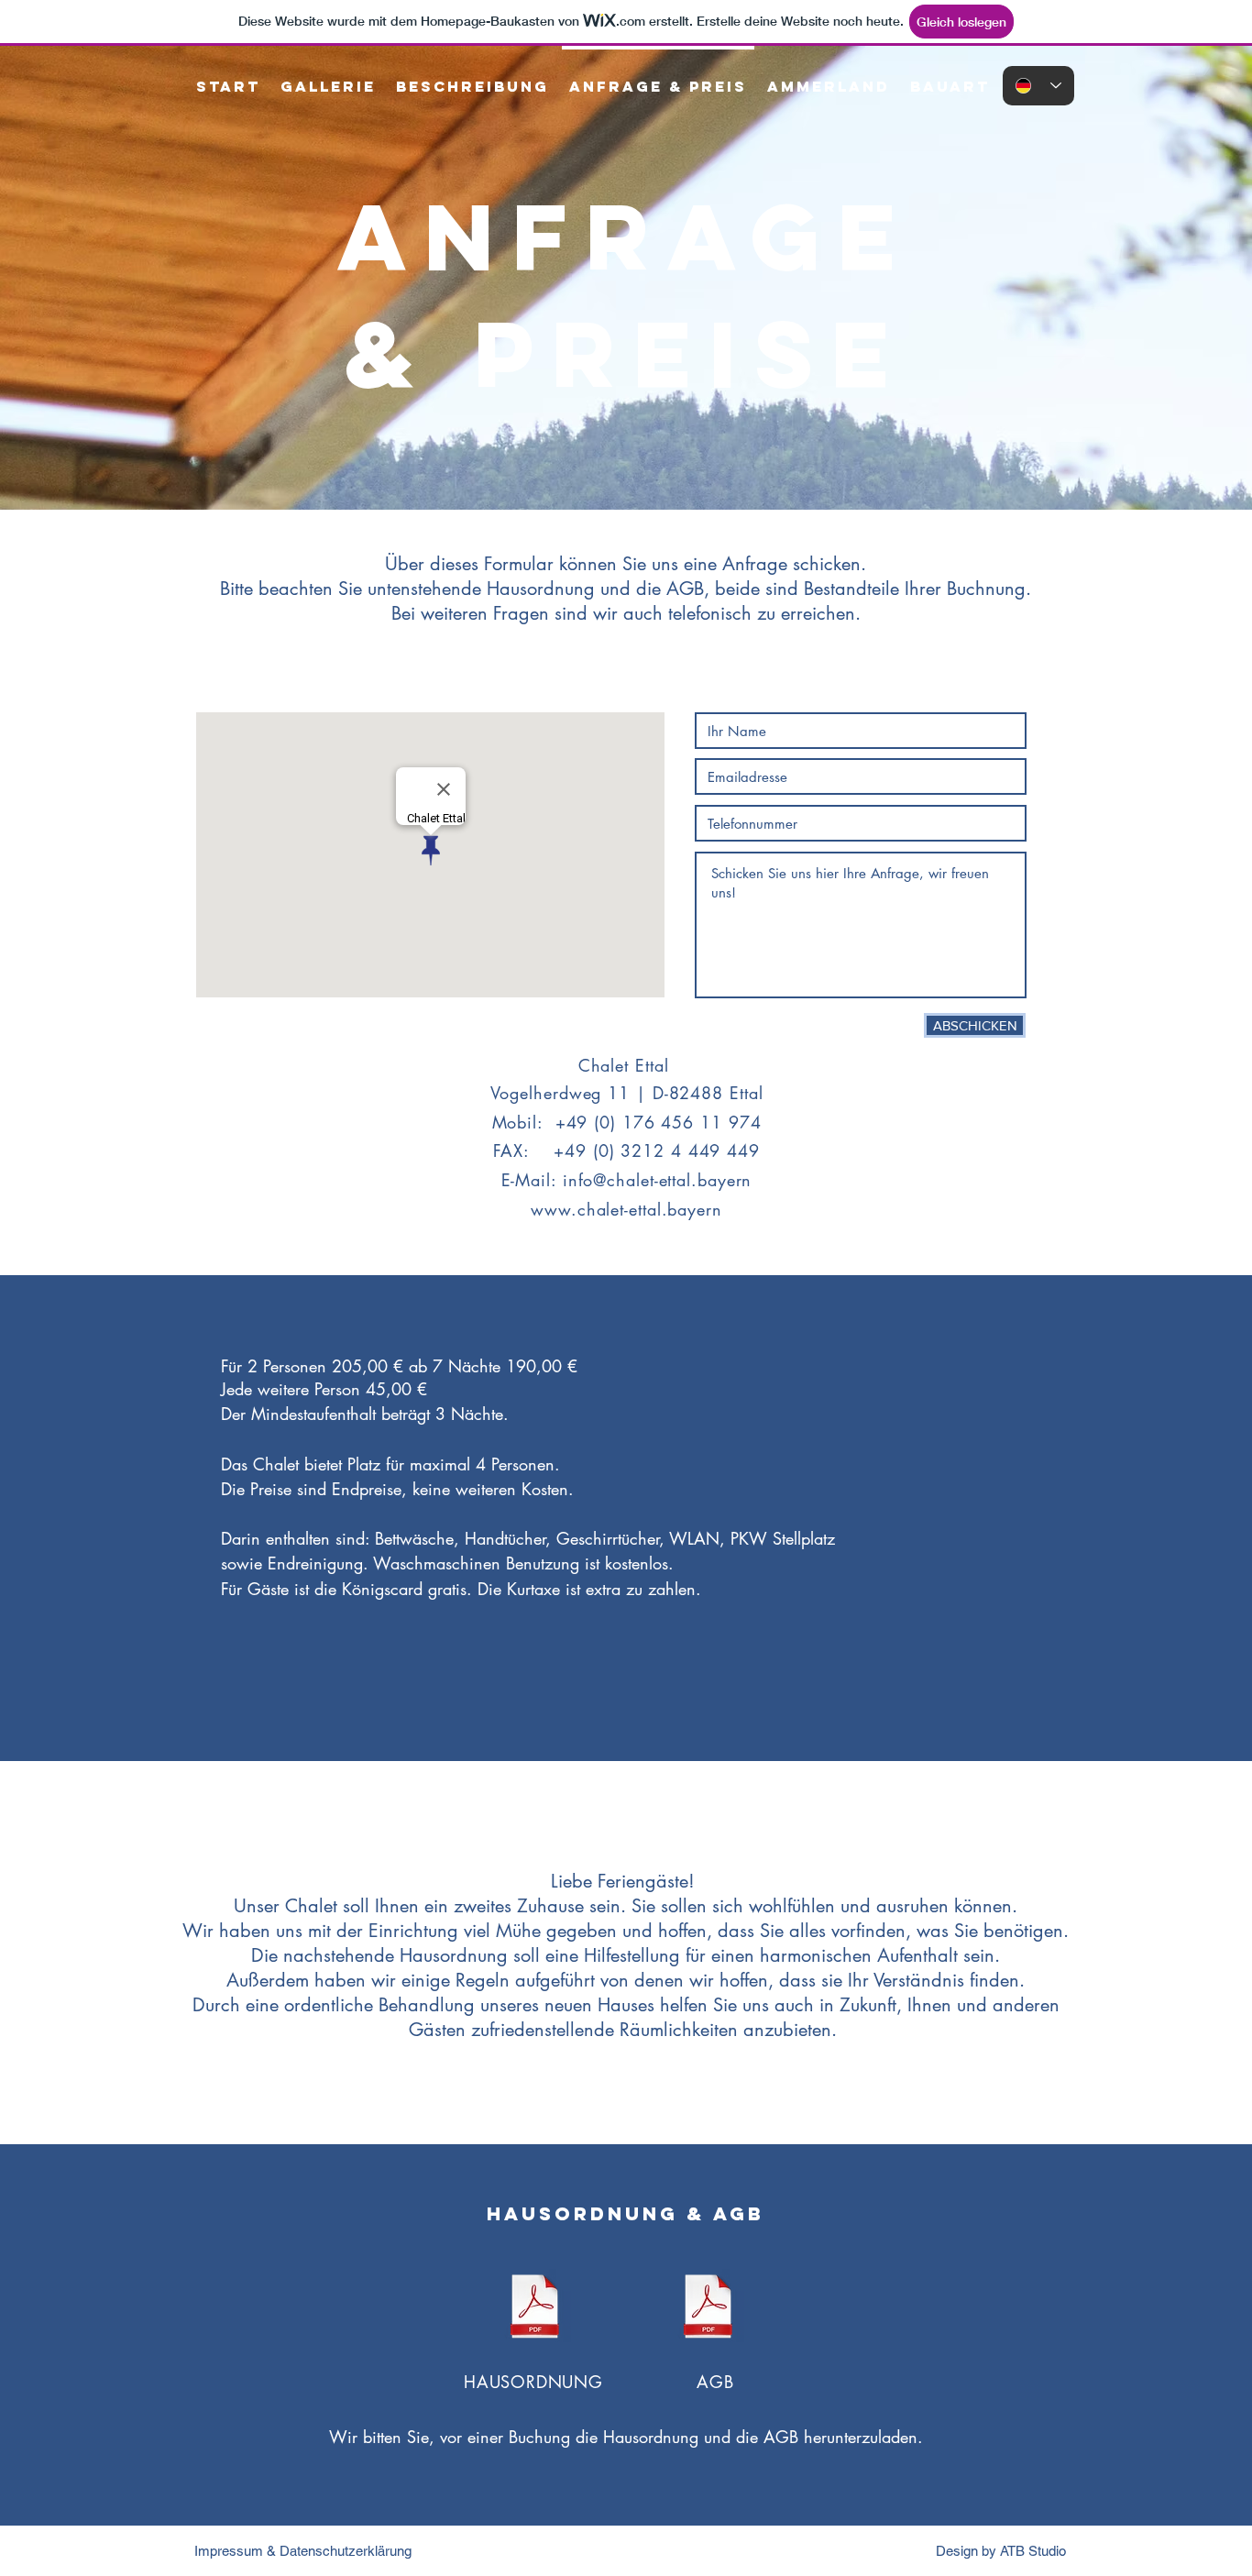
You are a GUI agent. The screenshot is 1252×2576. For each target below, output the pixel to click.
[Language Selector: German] (1038, 86)
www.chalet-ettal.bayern (626, 1209)
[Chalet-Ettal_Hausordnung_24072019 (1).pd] (535, 2308)
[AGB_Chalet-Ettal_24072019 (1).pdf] (708, 2308)
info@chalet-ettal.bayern (658, 1180)
